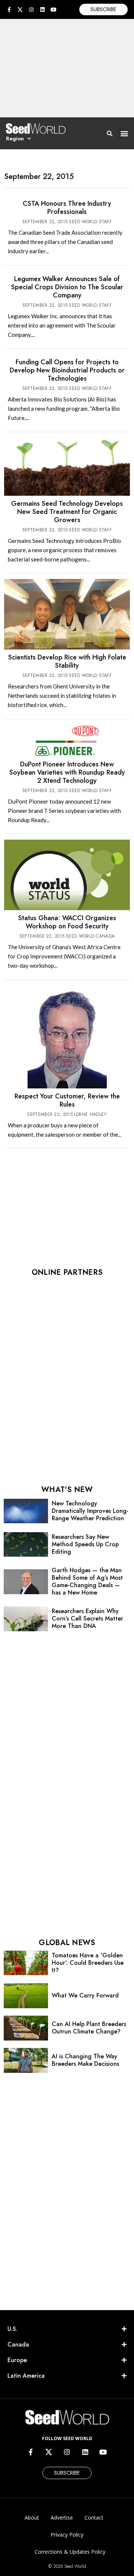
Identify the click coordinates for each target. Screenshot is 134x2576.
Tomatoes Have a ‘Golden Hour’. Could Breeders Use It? (88, 1963)
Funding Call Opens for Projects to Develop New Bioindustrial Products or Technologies (67, 370)
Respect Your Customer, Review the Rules (67, 1100)
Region (15, 139)
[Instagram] (31, 10)
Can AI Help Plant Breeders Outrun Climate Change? (89, 2028)
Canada (18, 2344)
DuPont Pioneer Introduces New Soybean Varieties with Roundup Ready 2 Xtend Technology (67, 772)
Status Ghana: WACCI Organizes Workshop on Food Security (67, 922)
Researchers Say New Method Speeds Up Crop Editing (85, 1544)
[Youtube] (54, 10)
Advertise (62, 2518)
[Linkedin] (42, 10)
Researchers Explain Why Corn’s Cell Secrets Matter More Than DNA (87, 1618)
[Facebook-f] (9, 10)
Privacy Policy (67, 2535)
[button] (125, 133)
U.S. (12, 2329)
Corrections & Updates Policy (70, 2552)
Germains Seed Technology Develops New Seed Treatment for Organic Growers (67, 512)
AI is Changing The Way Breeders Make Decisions (85, 2060)
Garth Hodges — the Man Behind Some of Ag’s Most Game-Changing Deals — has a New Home (87, 1581)
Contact (94, 2518)
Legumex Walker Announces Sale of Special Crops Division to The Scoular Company (67, 287)
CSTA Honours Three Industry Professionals (67, 208)
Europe (17, 2360)
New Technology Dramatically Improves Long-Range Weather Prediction (90, 1511)
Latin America (26, 2376)
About (32, 2518)
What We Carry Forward (85, 1995)
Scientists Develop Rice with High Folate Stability (67, 661)
